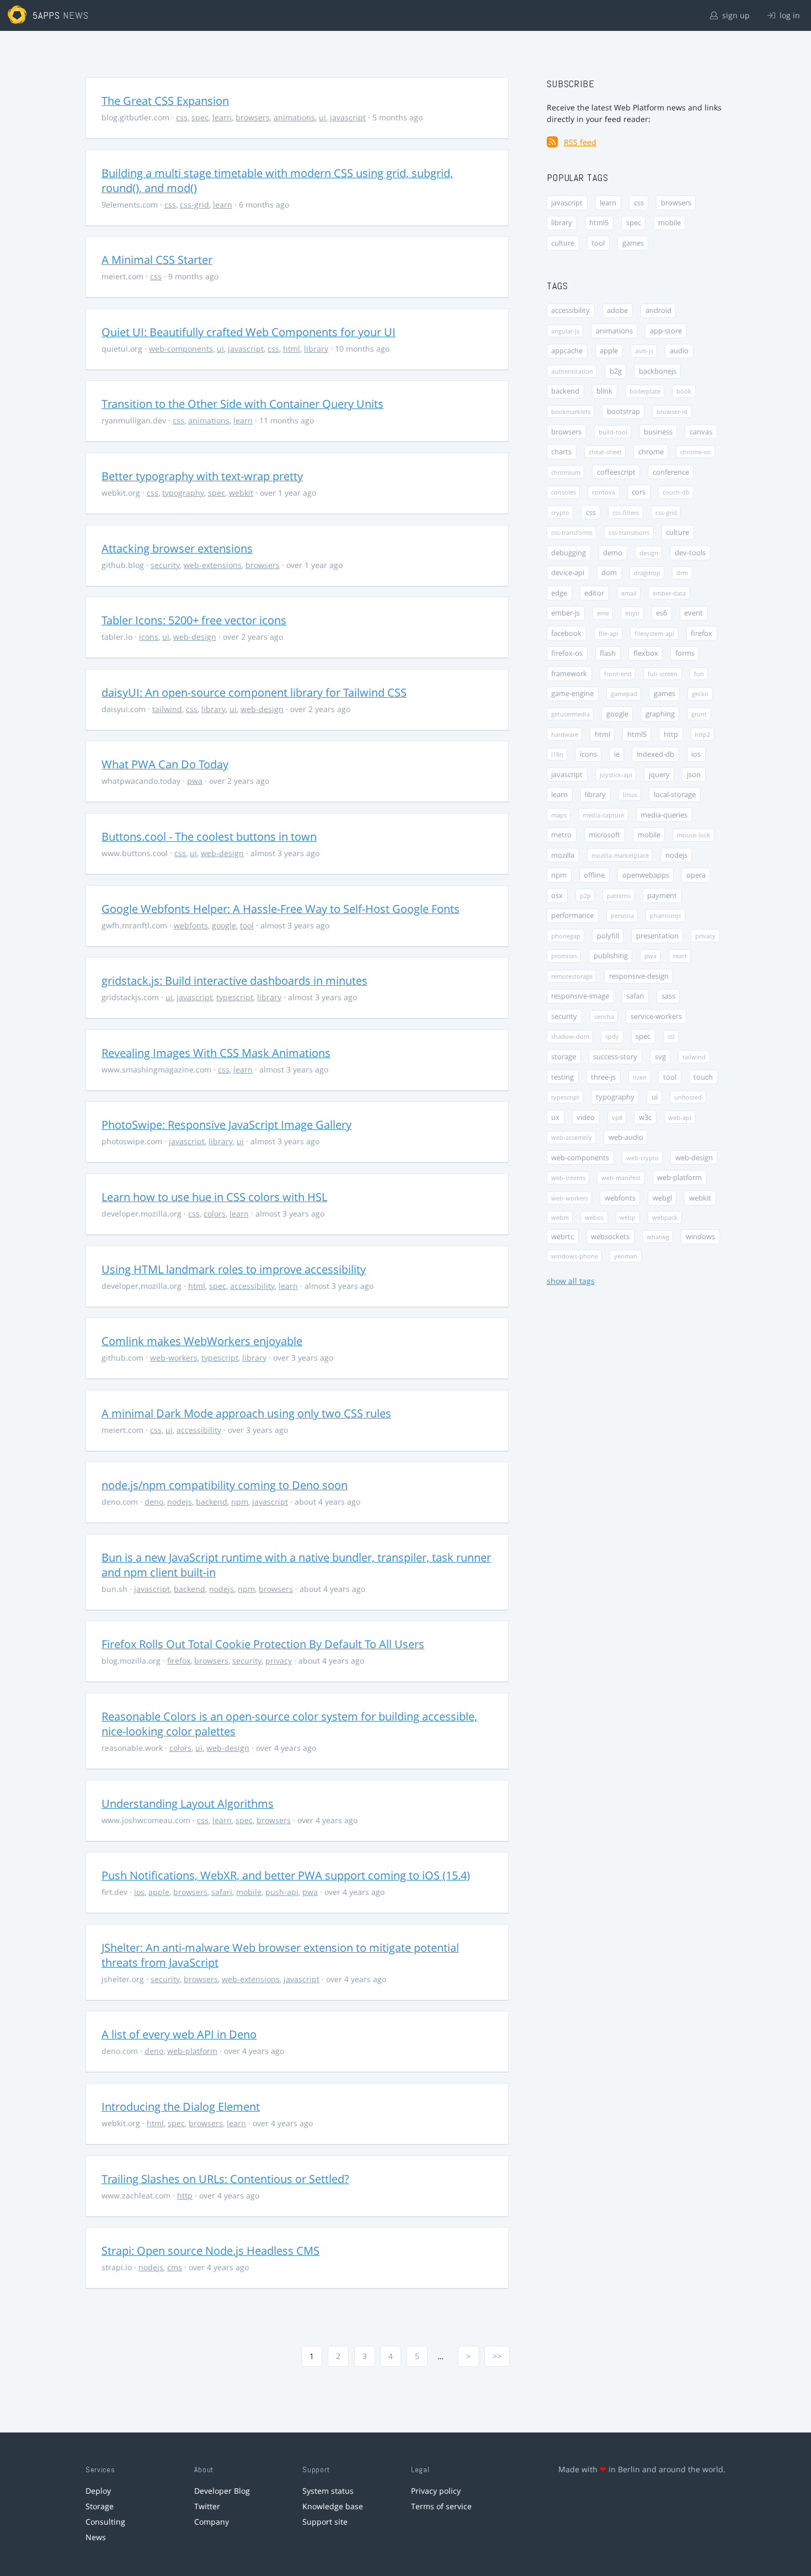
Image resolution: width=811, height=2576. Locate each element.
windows (700, 1237)
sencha (604, 1016)
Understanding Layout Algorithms (188, 1804)
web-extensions (213, 565)
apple (159, 1892)
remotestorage (572, 976)
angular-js (565, 331)
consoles (564, 492)
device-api (568, 573)
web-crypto (642, 1158)
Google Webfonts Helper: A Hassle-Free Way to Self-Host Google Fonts (281, 909)
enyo (632, 613)
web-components (181, 349)
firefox (179, 1661)
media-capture (603, 815)
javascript (348, 117)
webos (594, 1217)
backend (212, 1502)
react (680, 956)
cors (639, 492)
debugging (569, 553)
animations (294, 117)
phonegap (566, 936)
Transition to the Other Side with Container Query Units (242, 404)
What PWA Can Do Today (165, 764)
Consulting (105, 2522)
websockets (610, 1237)
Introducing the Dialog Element (181, 2107)
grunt (699, 714)
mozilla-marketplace (620, 855)
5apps (47, 15)
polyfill (608, 936)
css (182, 117)
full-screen (663, 674)
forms (685, 653)
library (316, 349)
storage (564, 1057)
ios (139, 1892)
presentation (657, 936)
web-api (680, 1117)
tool (247, 925)
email (629, 593)
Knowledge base (333, 2506)
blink (604, 391)
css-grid (194, 205)
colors (215, 1213)
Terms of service (441, 2506)
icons (149, 637)
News (96, 2537)
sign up (735, 15)
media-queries (664, 815)
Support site (325, 2522)
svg (660, 1057)
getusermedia (570, 714)
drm (682, 573)
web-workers (174, 1358)
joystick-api (616, 775)
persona (622, 915)
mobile (249, 1892)
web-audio (626, 1137)
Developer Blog (222, 2491)
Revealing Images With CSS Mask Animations (216, 1053)
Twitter (207, 2506)
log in (789, 15)
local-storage (675, 795)
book (684, 391)
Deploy (98, 2491)
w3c (645, 1117)
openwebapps (646, 875)
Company (212, 2522)
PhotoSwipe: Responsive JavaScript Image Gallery (226, 1125)
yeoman (626, 1256)
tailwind (167, 709)
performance (572, 915)
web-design (195, 637)
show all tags (571, 1281)
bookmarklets (571, 411)
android (658, 310)
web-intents (568, 1178)
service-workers (656, 1016)
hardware (565, 734)
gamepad (624, 694)
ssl (671, 1036)
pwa (195, 781)
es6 (661, 613)
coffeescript (616, 472)
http (185, 2195)
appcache (567, 351)
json (694, 775)
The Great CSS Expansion (165, 101)
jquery (659, 775)
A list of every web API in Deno (179, 2034)
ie (617, 754)
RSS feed (580, 142)
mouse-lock (693, 835)
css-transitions (629, 532)
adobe (617, 310)
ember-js (565, 613)
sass (668, 996)
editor (594, 593)
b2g (616, 371)
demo (613, 553)
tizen (640, 1077)
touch (703, 1077)
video (586, 1117)
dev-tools (690, 553)
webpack (665, 1217)
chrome (651, 452)
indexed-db (655, 754)
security (165, 565)
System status (328, 2491)
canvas (701, 432)
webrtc (562, 1237)
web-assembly (572, 1137)
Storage (100, 2506)
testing (562, 1077)
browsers (253, 117)
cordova (604, 492)
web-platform (192, 2051)
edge (559, 593)
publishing (611, 956)
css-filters (626, 512)
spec (200, 117)
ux (555, 1117)
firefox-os (567, 653)
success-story (615, 1057)
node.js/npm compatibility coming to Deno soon (225, 1485)
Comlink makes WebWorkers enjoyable (202, 1341)
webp (628, 1217)
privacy (279, 1661)
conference (671, 472)
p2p (585, 896)
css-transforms (572, 532)
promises (564, 956)
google (224, 925)
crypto (560, 512)
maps (559, 815)
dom (609, 573)
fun (699, 674)
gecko (700, 694)
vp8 (617, 1117)
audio (679, 351)
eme (603, 613)
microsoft (604, 835)
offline (594, 875)
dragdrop (647, 573)
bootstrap (623, 411)
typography (183, 493)
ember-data (669, 593)
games (633, 243)
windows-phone (575, 1256)
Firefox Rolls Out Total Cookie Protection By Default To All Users (263, 1644)
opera (696, 875)
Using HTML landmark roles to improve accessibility (234, 1269)
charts (561, 452)
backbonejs (658, 371)
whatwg (658, 1237)
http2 (702, 734)
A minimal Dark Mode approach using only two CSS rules (246, 1413)
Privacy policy (436, 2491)
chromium (566, 472)
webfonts (191, 925)
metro (561, 835)
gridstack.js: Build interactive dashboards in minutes (234, 981)
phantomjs (665, 915)
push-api (282, 1892)
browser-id (672, 411)
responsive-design (639, 976)
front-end (618, 674)
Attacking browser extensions (177, 548)
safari (222, 1892)
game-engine (572, 694)
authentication (572, 371)
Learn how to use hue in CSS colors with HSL (214, 1197)
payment (662, 896)
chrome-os (695, 452)
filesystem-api (654, 633)
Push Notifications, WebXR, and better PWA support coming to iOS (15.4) (286, 1875)
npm (240, 1502)
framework (569, 674)
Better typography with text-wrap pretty (202, 476)
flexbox (646, 653)
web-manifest (621, 1178)
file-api (609, 633)
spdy (612, 1036)
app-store (666, 331)
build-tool (613, 432)
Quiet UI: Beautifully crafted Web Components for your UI (249, 332)
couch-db (676, 492)
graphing (660, 714)
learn (222, 117)
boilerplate (645, 391)
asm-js (644, 351)
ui (322, 117)
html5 (599, 223)
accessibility (252, 1286)
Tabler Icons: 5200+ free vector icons (194, 620)
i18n (557, 754)
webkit (241, 493)
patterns (619, 896)
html (292, 349)
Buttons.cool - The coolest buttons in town (209, 836)
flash (608, 653)
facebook (566, 633)
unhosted (688, 1097)
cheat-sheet (605, 452)
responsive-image (580, 996)
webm (560, 1217)
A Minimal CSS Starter (157, 260)
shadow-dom (570, 1036)
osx (557, 896)
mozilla (563, 855)
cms (175, 2267)
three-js (603, 1077)
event (693, 613)
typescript (235, 997)
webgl (662, 1198)
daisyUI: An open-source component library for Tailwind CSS (254, 692)
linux (630, 795)
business (658, 432)
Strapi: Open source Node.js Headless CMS (210, 2251)
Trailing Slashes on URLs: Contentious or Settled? (225, 2179)
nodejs (180, 1502)
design (649, 553)
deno (154, 1502)
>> (497, 2356)
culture (563, 243)
